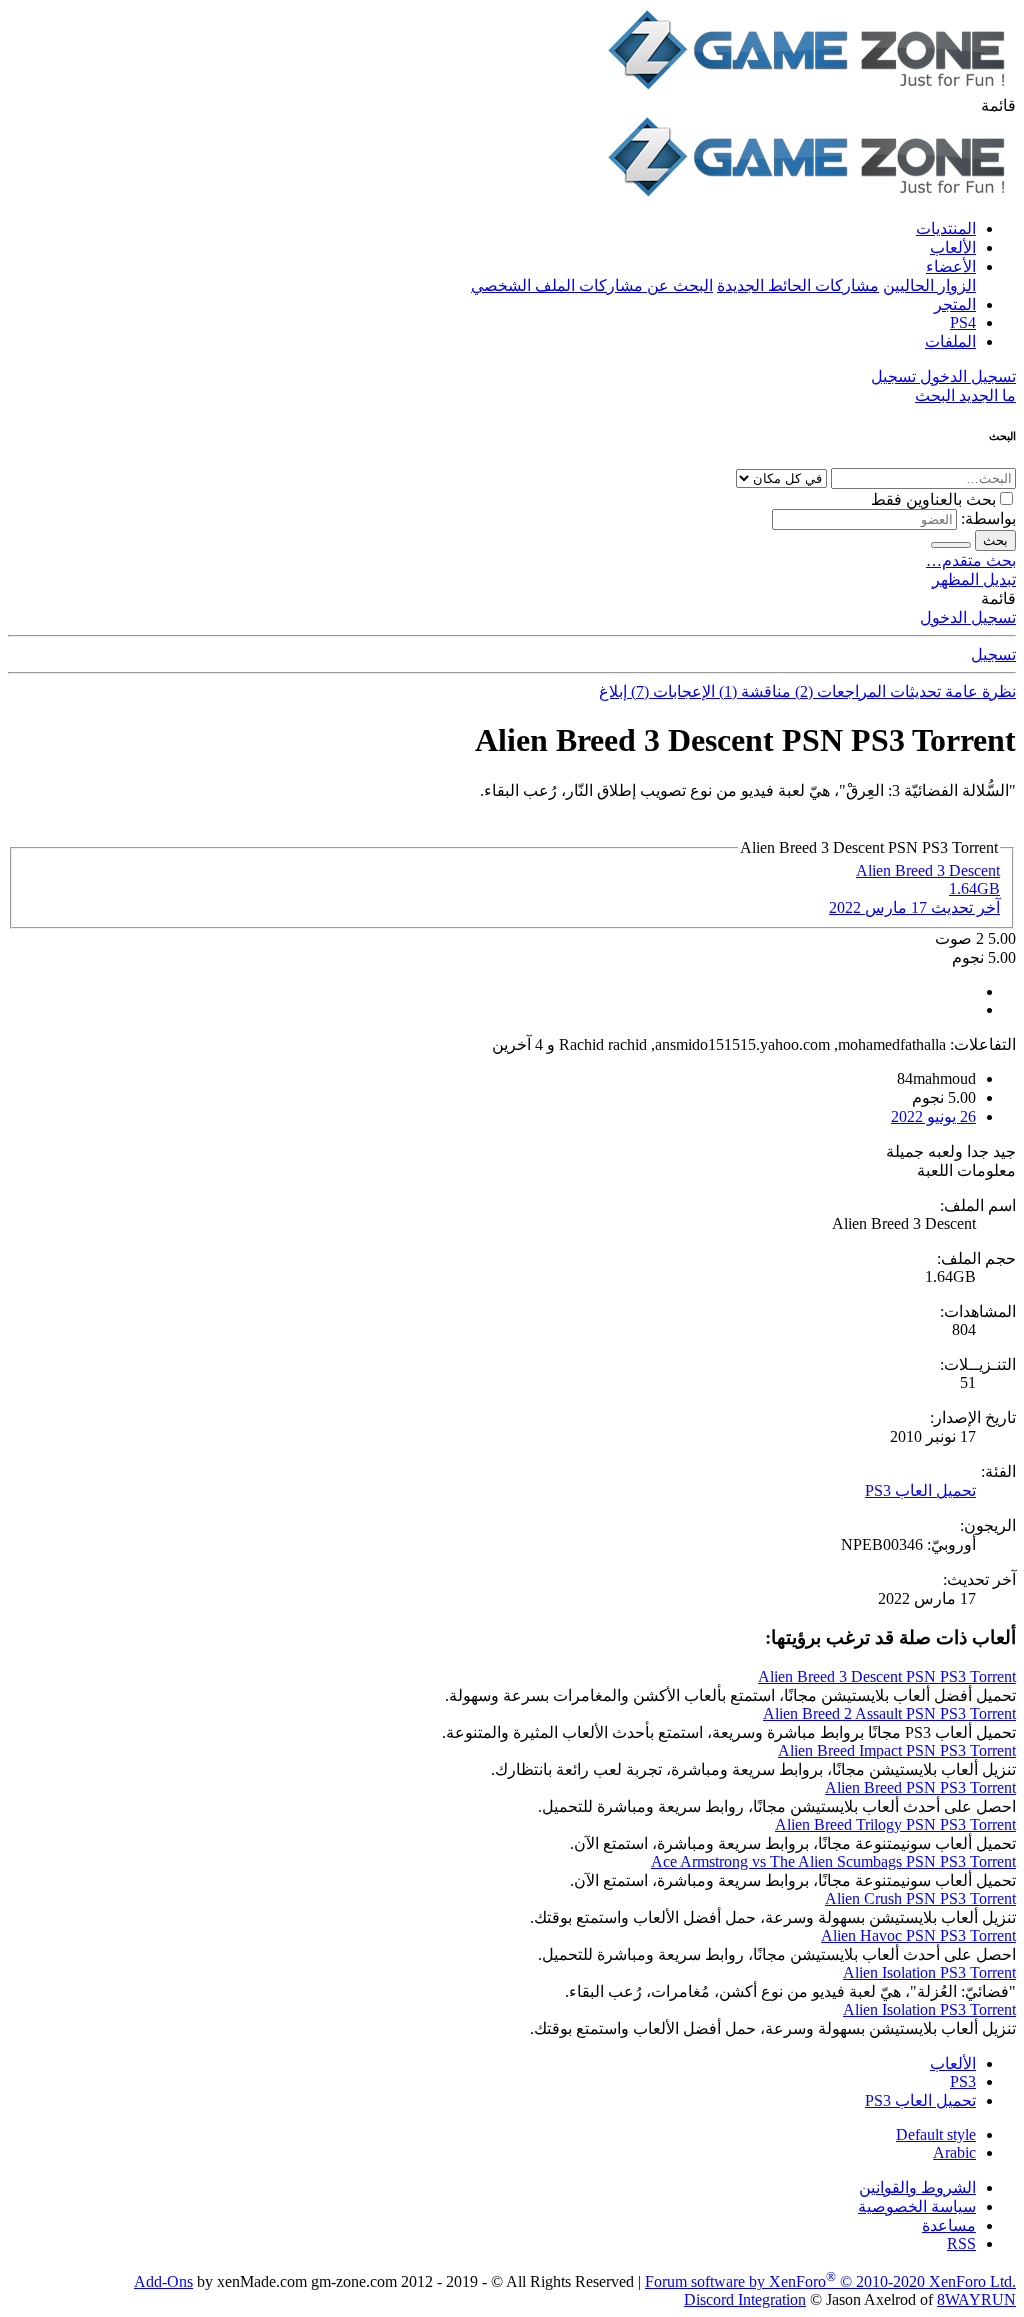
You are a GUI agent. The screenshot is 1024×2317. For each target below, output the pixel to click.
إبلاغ (613, 691)
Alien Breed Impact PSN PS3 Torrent (897, 1750)
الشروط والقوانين (917, 2187)
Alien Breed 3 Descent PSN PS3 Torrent (887, 1676)
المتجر (955, 304)
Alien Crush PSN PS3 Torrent (920, 1898)
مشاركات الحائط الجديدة (798, 285)
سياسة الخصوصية (917, 2206)
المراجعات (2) (838, 691)
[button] (998, 105)
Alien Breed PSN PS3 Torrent (920, 1787)
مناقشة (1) (753, 691)
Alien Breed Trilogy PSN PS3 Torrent (895, 1824)
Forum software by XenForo (830, 2281)
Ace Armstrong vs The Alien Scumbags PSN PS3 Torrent (833, 1861)
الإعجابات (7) (671, 691)
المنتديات (946, 228)
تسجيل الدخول (968, 617)
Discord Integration (745, 2299)
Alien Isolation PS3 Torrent (929, 1972)
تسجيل (993, 654)
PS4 (963, 322)
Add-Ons (163, 2281)
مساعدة (949, 2225)
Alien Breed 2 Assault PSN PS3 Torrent (889, 1713)
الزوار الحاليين (929, 285)
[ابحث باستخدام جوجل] (951, 545)
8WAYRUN (976, 2299)
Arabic (954, 2152)
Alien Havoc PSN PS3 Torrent (918, 1935)
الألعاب (953, 247)
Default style (936, 2134)
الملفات (950, 341)
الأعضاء (951, 266)
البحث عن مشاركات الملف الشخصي (592, 285)
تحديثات (913, 691)
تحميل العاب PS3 (920, 1490)
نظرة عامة (978, 691)
